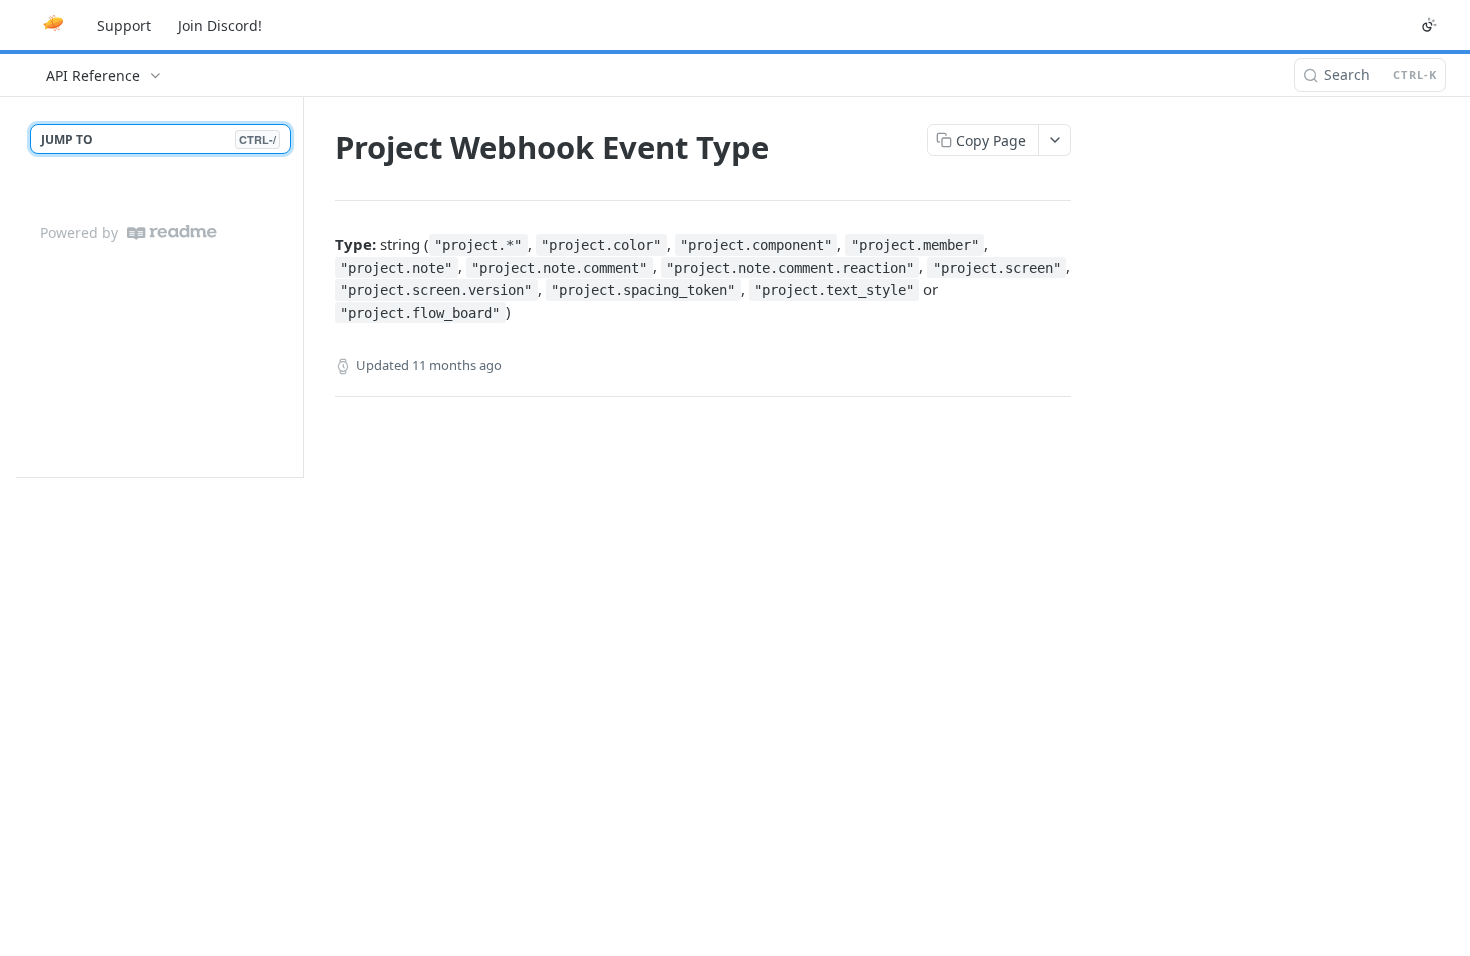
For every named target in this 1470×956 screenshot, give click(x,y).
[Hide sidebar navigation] (299, 286)
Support (124, 25)
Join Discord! (220, 25)
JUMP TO (158, 139)
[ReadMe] (172, 232)
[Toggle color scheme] (1429, 25)
